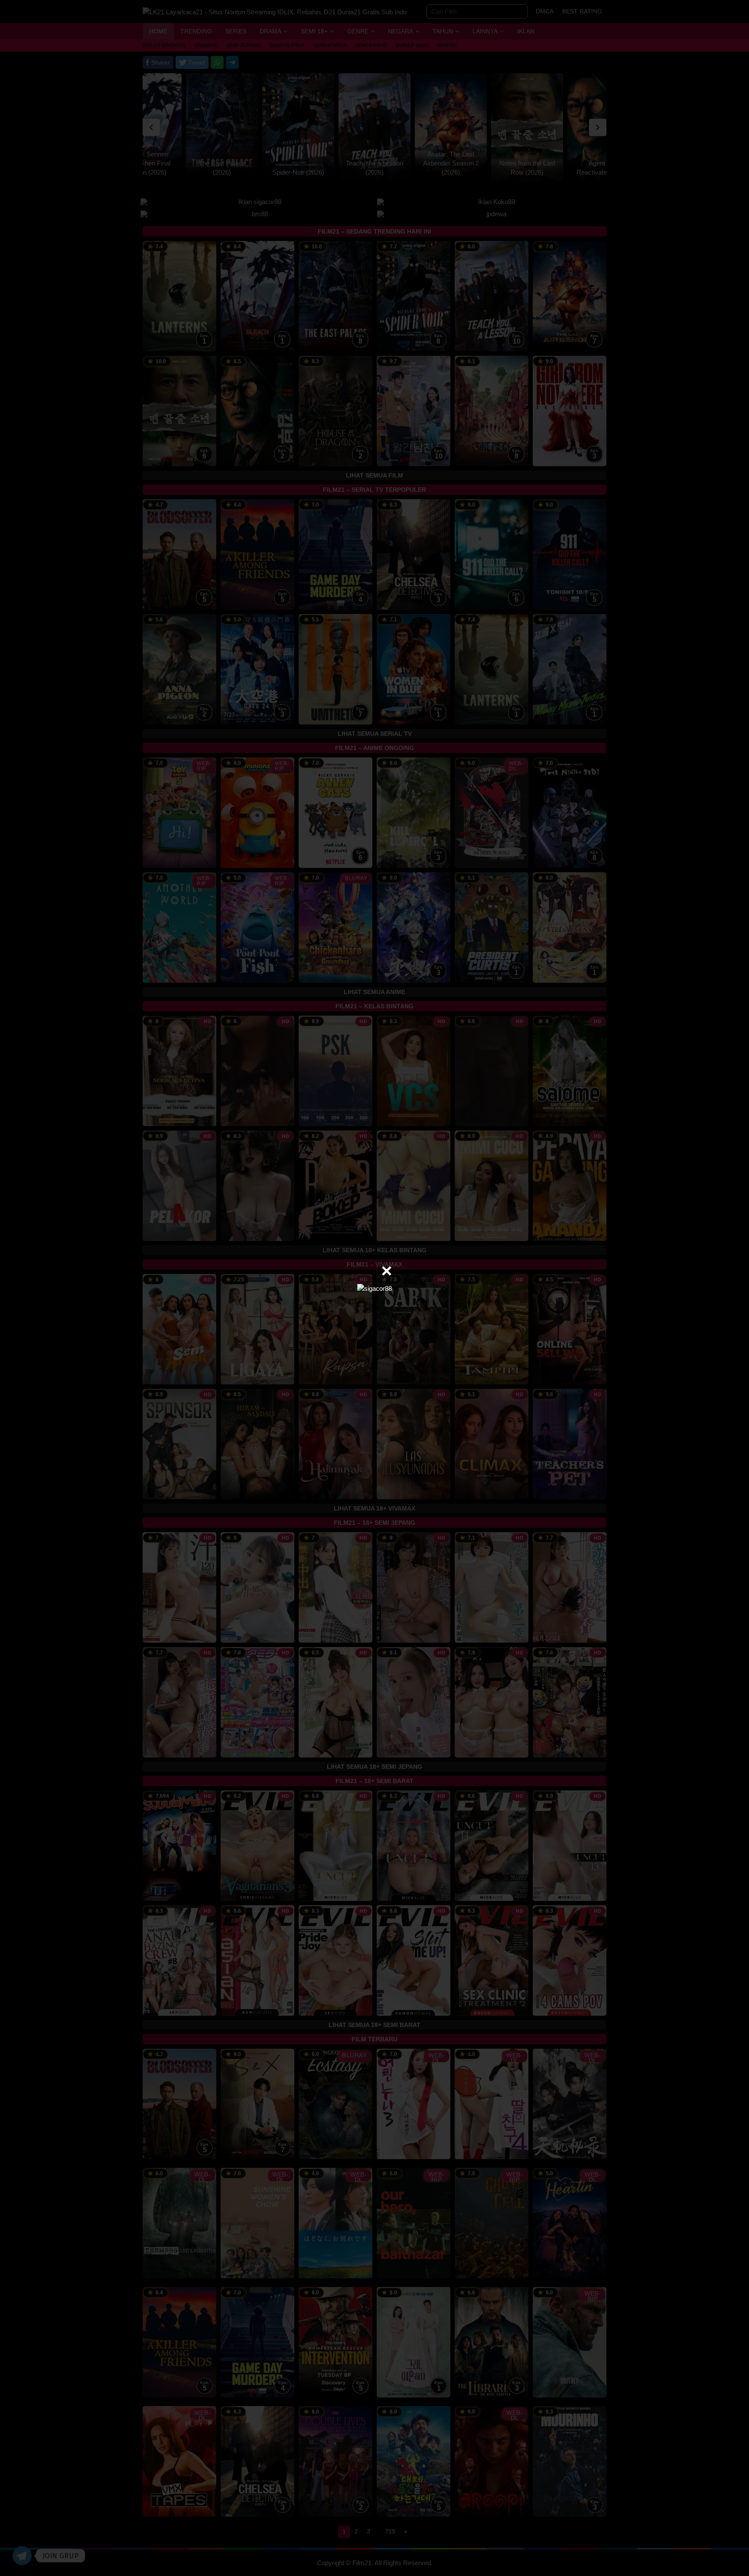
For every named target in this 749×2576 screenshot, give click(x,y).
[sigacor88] (374, 1288)
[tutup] (387, 1271)
